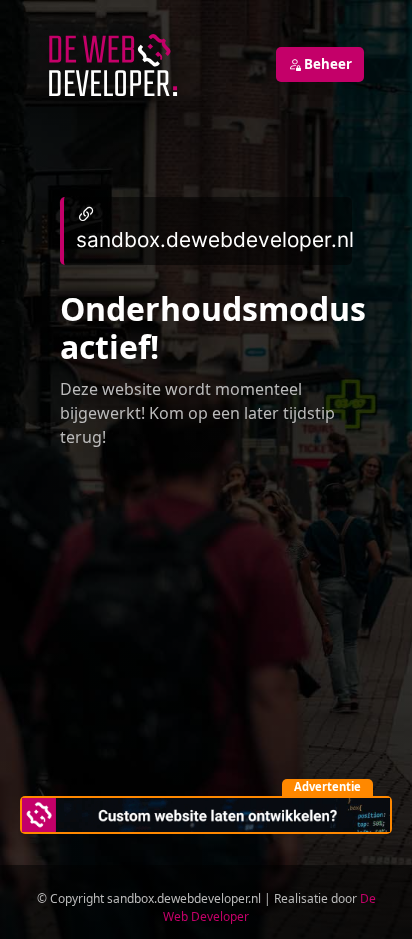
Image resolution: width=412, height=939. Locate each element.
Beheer (326, 64)
